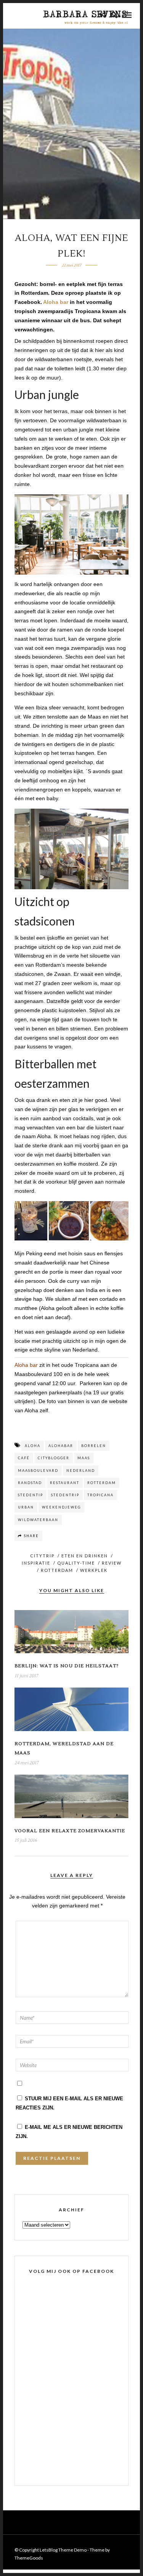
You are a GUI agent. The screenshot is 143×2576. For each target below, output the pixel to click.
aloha (33, 1446)
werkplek (94, 1570)
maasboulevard (38, 1471)
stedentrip (65, 1495)
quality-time (76, 1563)
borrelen (94, 1446)
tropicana (100, 1495)
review (112, 1563)
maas (84, 1458)
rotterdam (102, 1483)
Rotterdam (57, 1570)
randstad (30, 1483)
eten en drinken (85, 1556)
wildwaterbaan (38, 1520)
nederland (81, 1471)
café (24, 1458)
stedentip (31, 1495)
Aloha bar (56, 302)
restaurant (65, 1483)
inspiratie (36, 1563)
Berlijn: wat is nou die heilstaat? (67, 1666)
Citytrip (42, 1556)
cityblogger (54, 1458)
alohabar (61, 1446)
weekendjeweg (61, 1507)
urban (26, 1507)
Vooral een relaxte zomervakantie (70, 1831)
